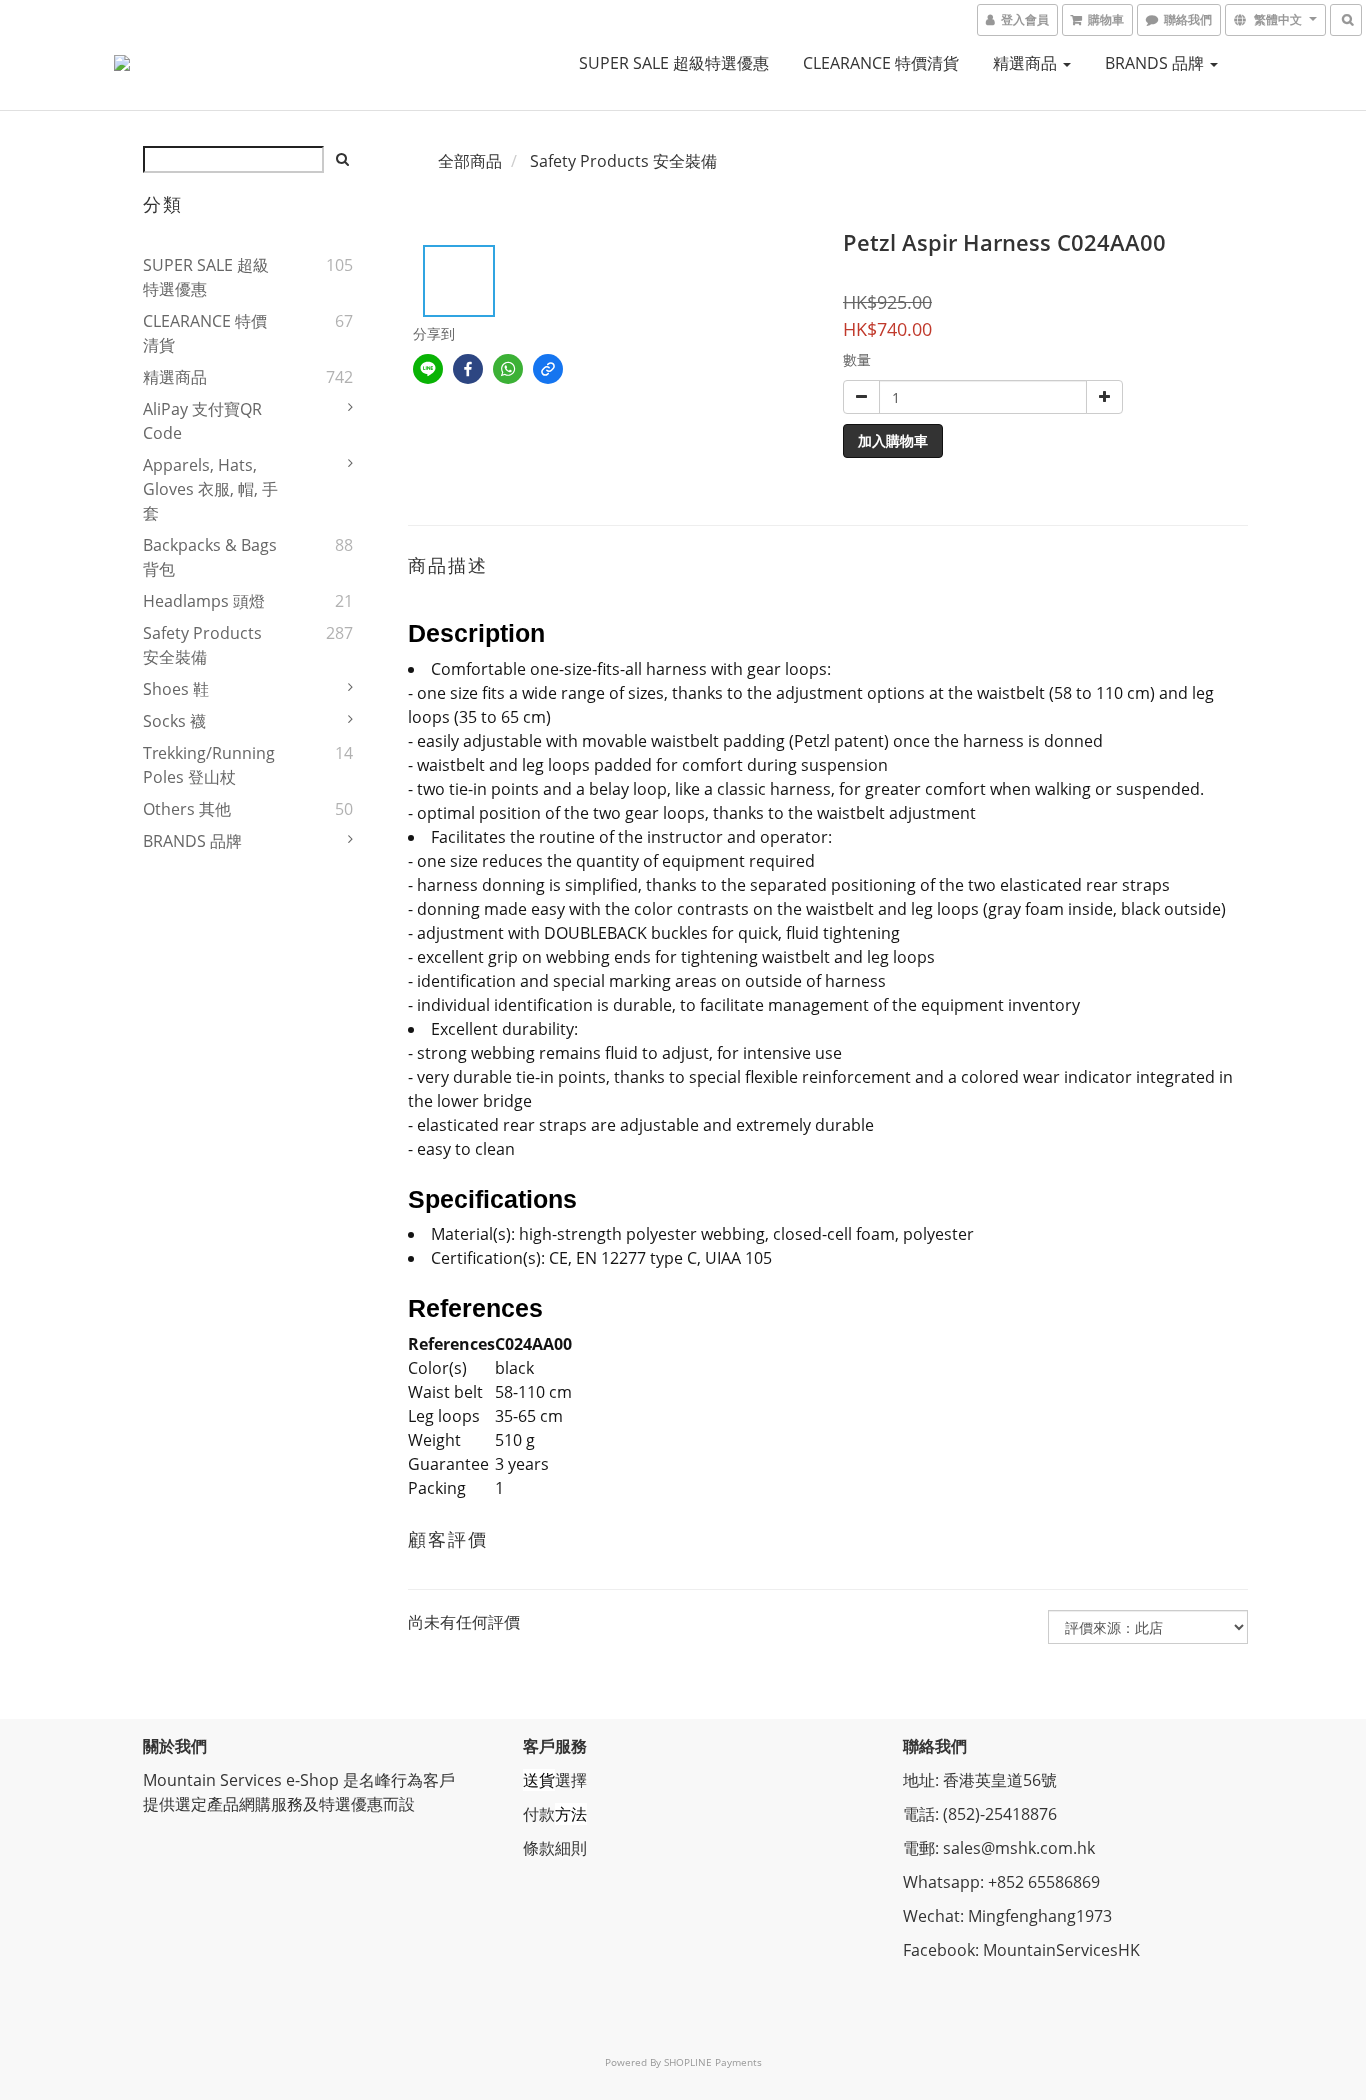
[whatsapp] (508, 369)
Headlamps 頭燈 (204, 601)
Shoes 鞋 (176, 689)
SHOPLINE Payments (713, 2062)
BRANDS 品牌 (1156, 63)
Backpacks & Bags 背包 (210, 557)
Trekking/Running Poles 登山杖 (209, 765)
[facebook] (468, 369)
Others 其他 (187, 809)
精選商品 (1027, 63)
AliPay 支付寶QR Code (202, 421)
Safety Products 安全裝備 (202, 645)
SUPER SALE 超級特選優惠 (674, 63)
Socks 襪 (174, 721)
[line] (428, 369)
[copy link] (548, 369)
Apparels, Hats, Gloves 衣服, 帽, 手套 (210, 489)
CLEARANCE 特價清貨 (881, 63)
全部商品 (470, 161)
